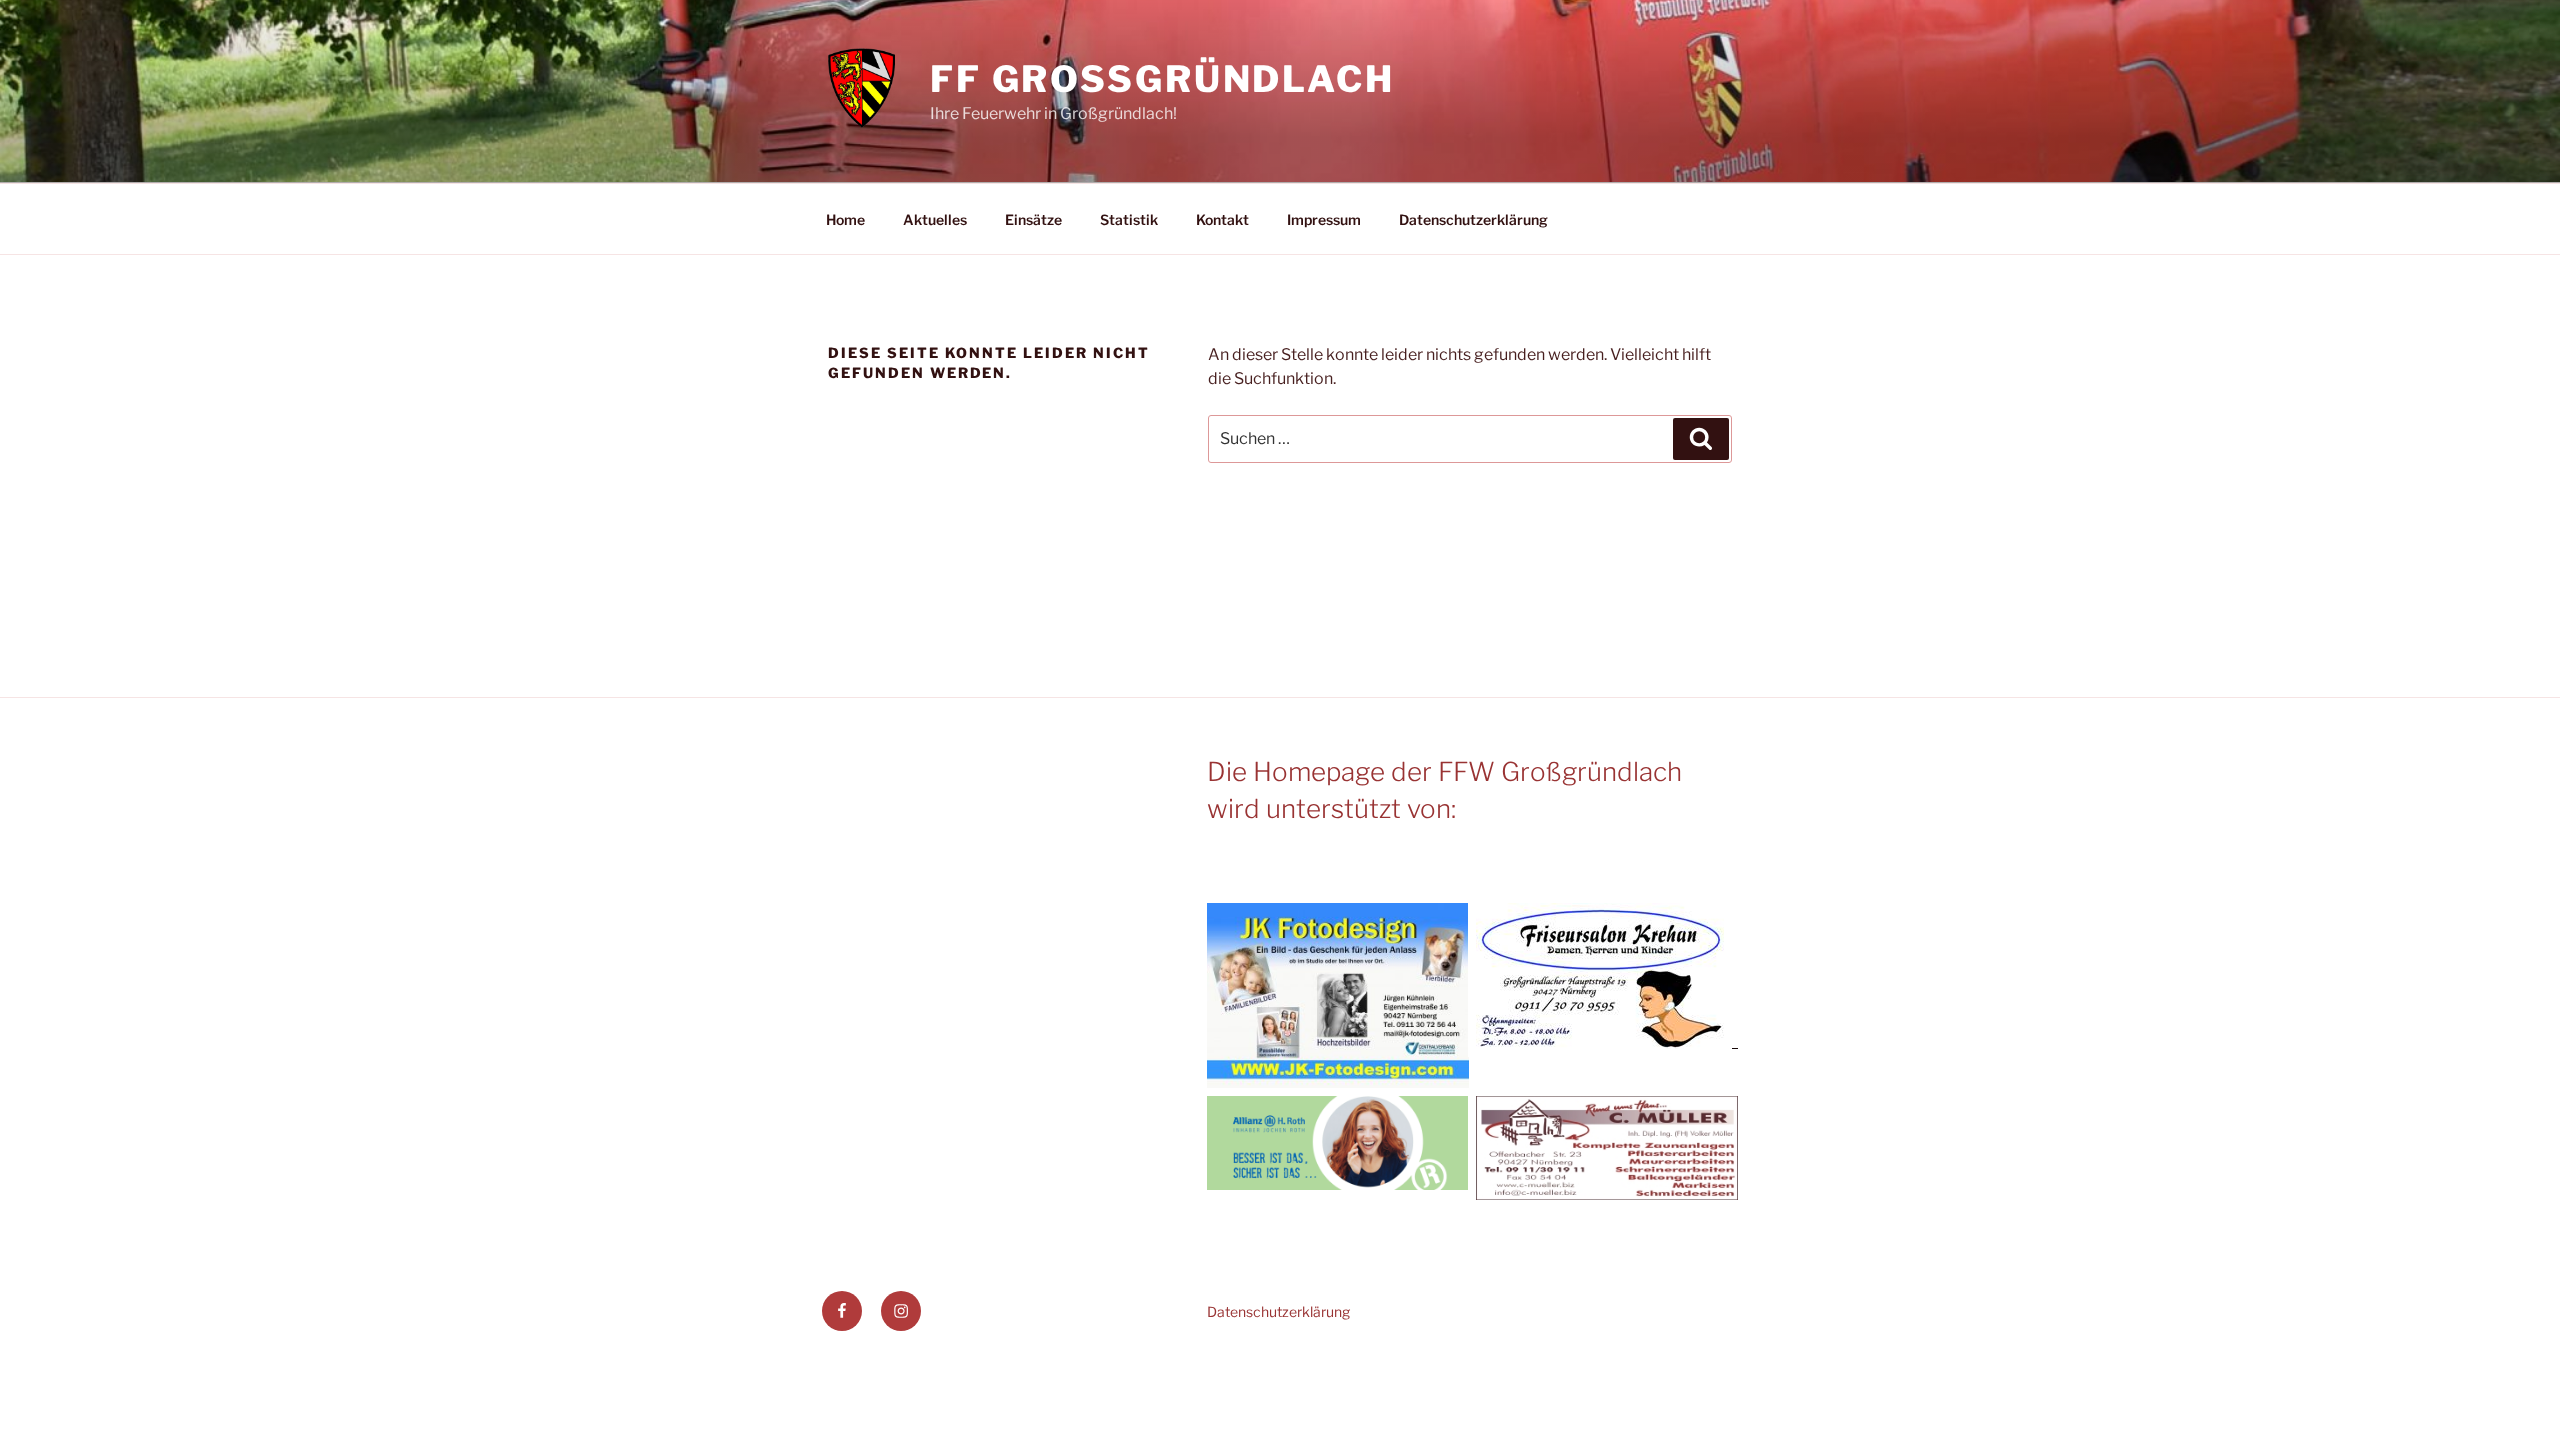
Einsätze (1033, 219)
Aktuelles (935, 219)
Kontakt (1222, 219)
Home (845, 219)
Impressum (1324, 219)
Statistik (1129, 219)
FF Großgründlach (1162, 79)
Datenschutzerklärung (1473, 219)
